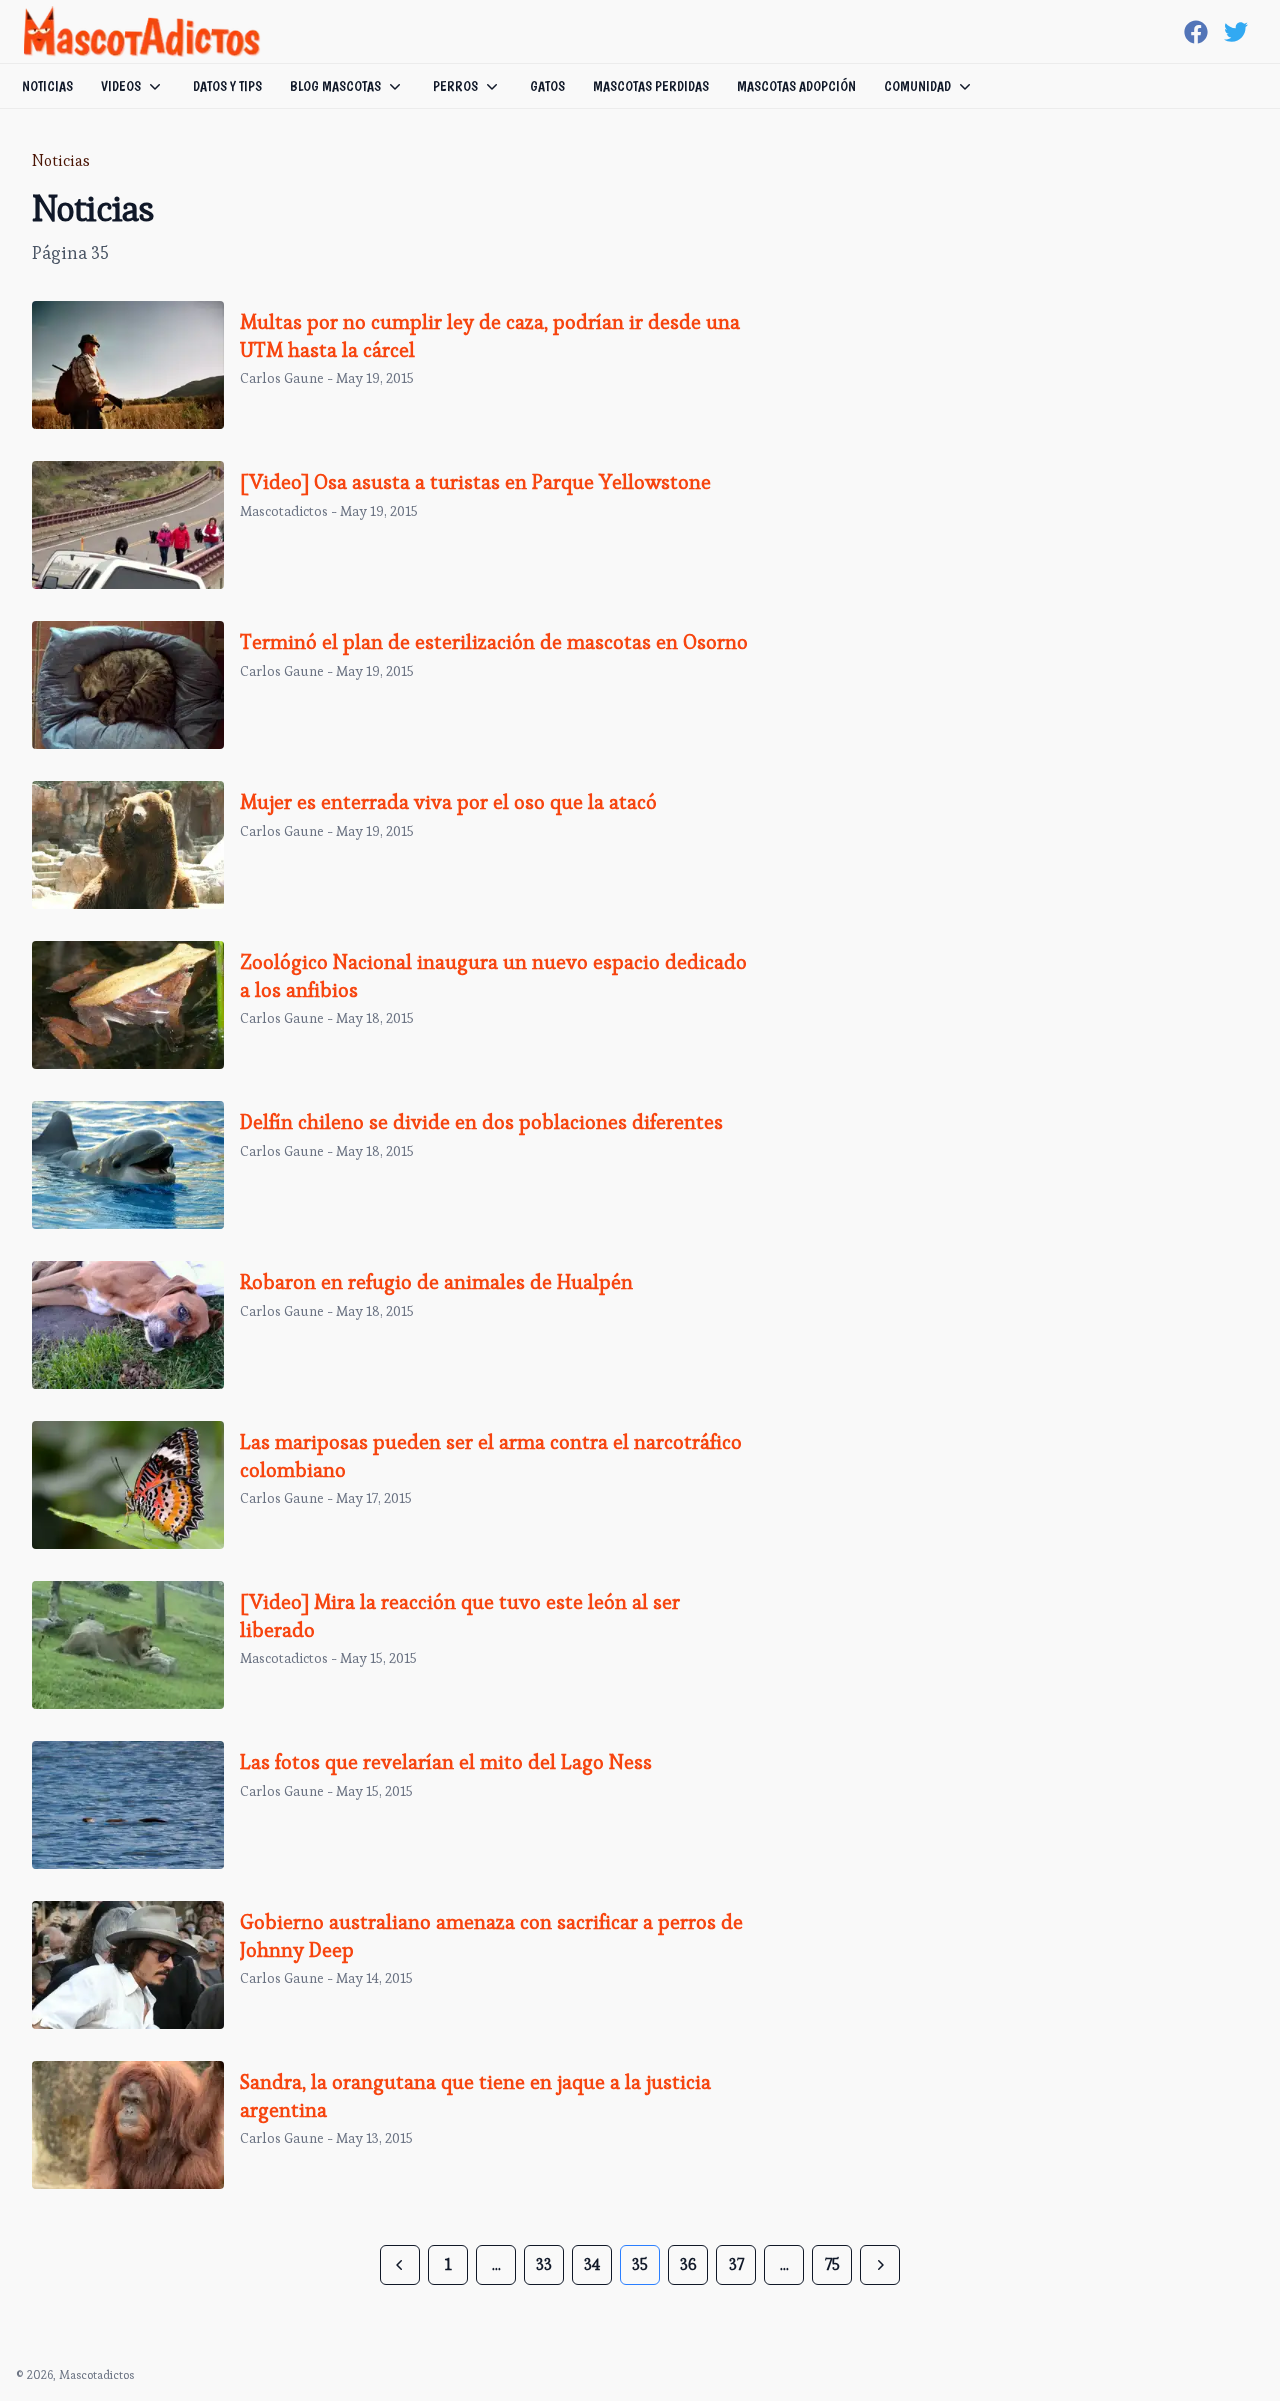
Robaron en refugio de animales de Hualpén (436, 1282)
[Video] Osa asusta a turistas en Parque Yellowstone (475, 482)
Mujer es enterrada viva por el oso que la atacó (448, 802)
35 (640, 2264)
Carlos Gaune (282, 378)
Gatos (547, 86)
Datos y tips (227, 86)
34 (592, 2264)
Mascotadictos (284, 511)
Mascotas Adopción (796, 86)
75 (832, 2264)
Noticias (47, 86)
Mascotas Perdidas (651, 86)
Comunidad (917, 86)
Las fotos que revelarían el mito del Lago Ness (446, 1762)
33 (544, 2264)
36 (688, 2264)
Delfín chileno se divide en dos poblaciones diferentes (481, 1122)
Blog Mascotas (335, 86)
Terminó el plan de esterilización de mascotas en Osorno (494, 642)
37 (736, 2264)
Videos (121, 86)
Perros (455, 86)
